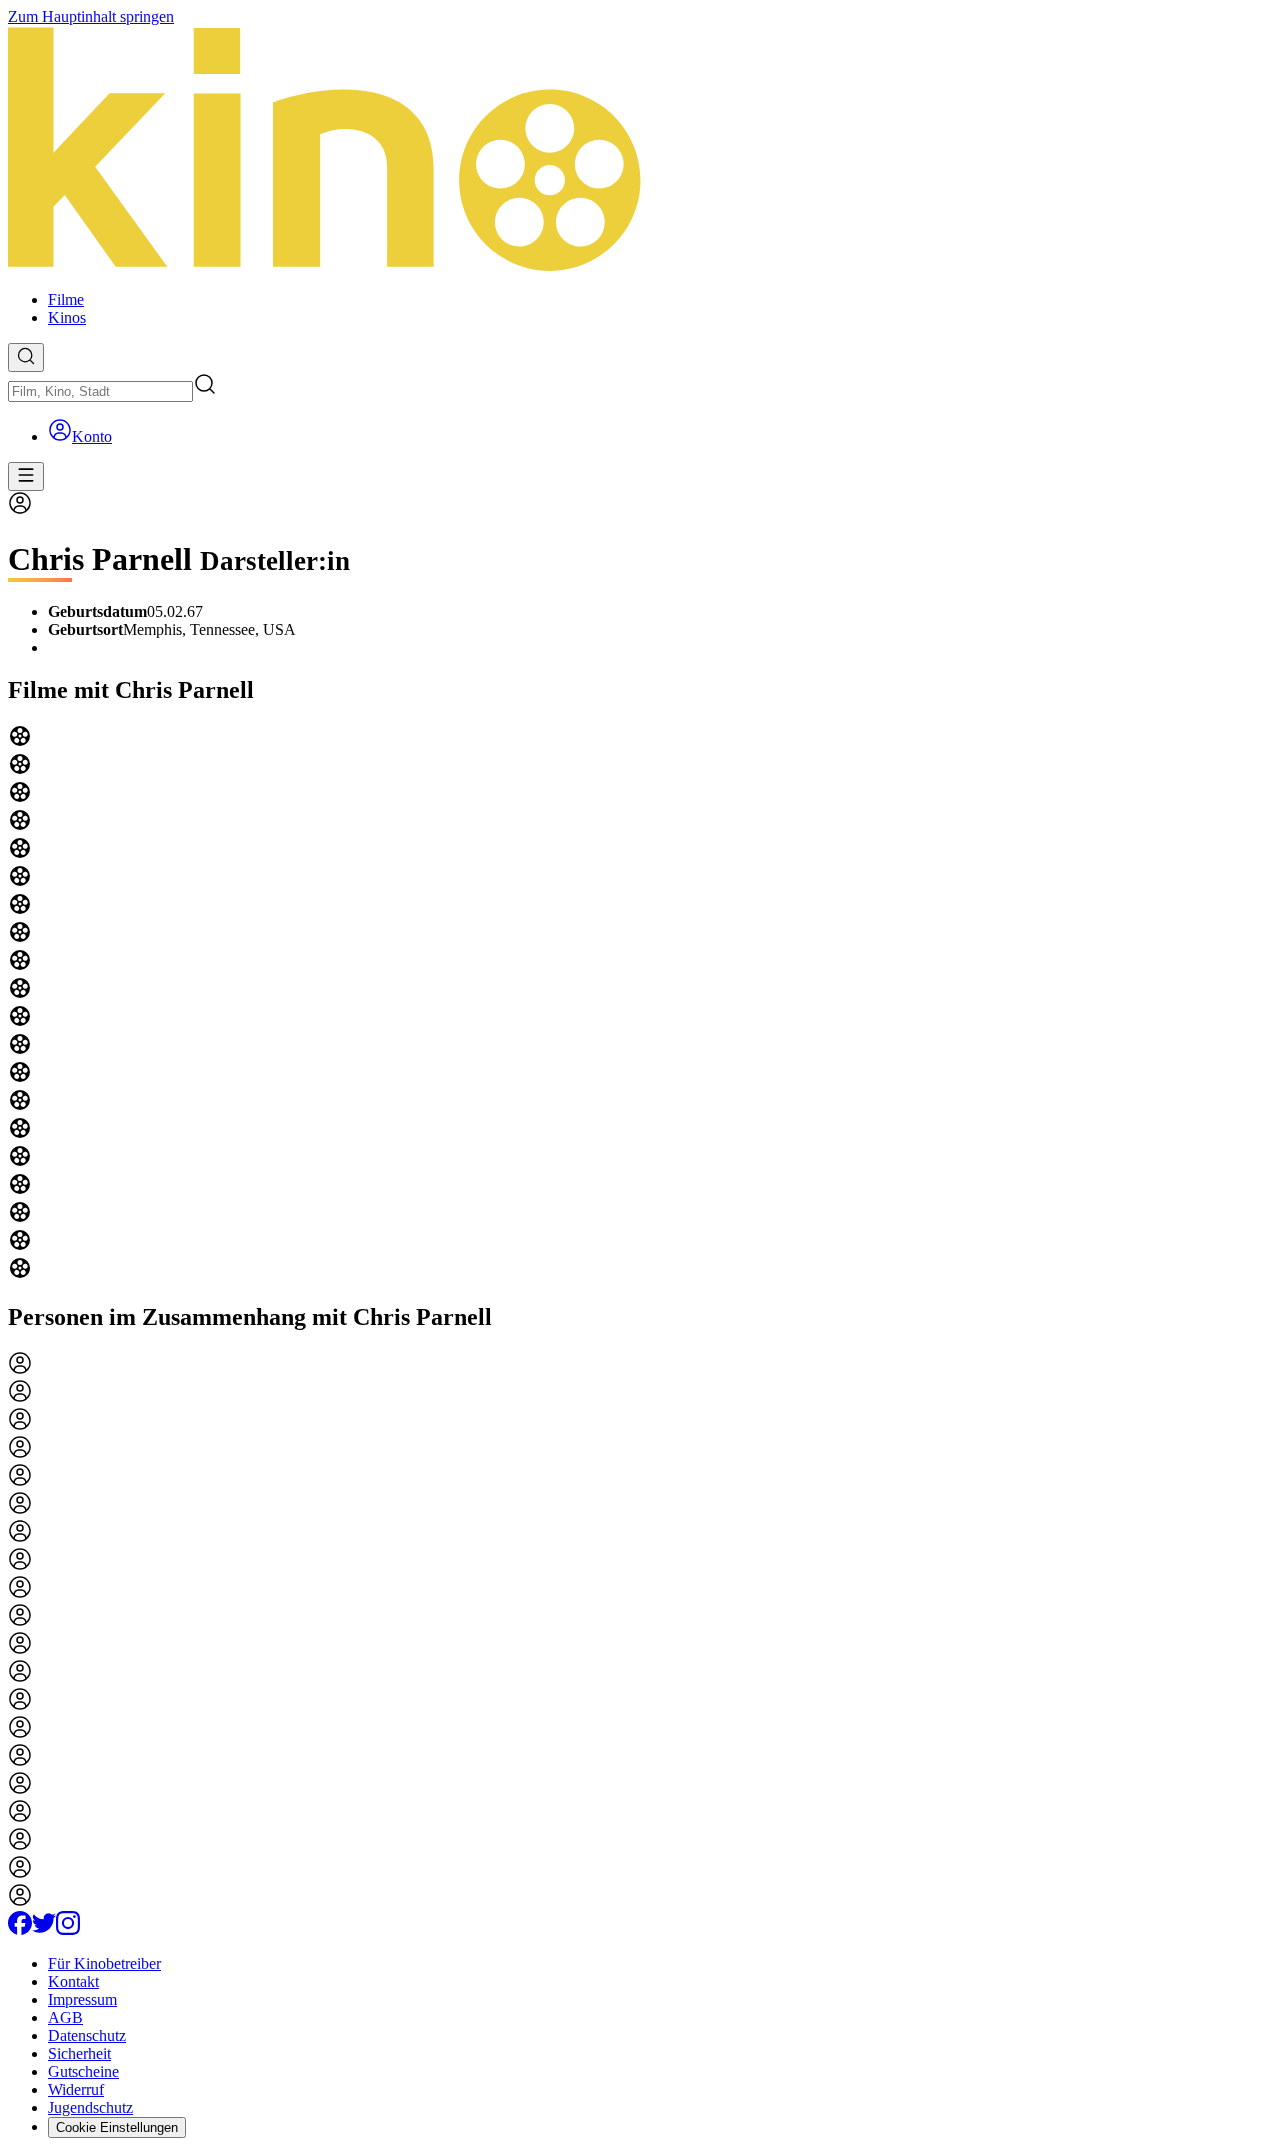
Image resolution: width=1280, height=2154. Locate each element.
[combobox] (100, 391)
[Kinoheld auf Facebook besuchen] (20, 1929)
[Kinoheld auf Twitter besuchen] (44, 1929)
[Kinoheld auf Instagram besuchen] (68, 1929)
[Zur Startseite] (640, 150)
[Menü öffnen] (26, 476)
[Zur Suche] (26, 357)
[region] (640, 1004)
